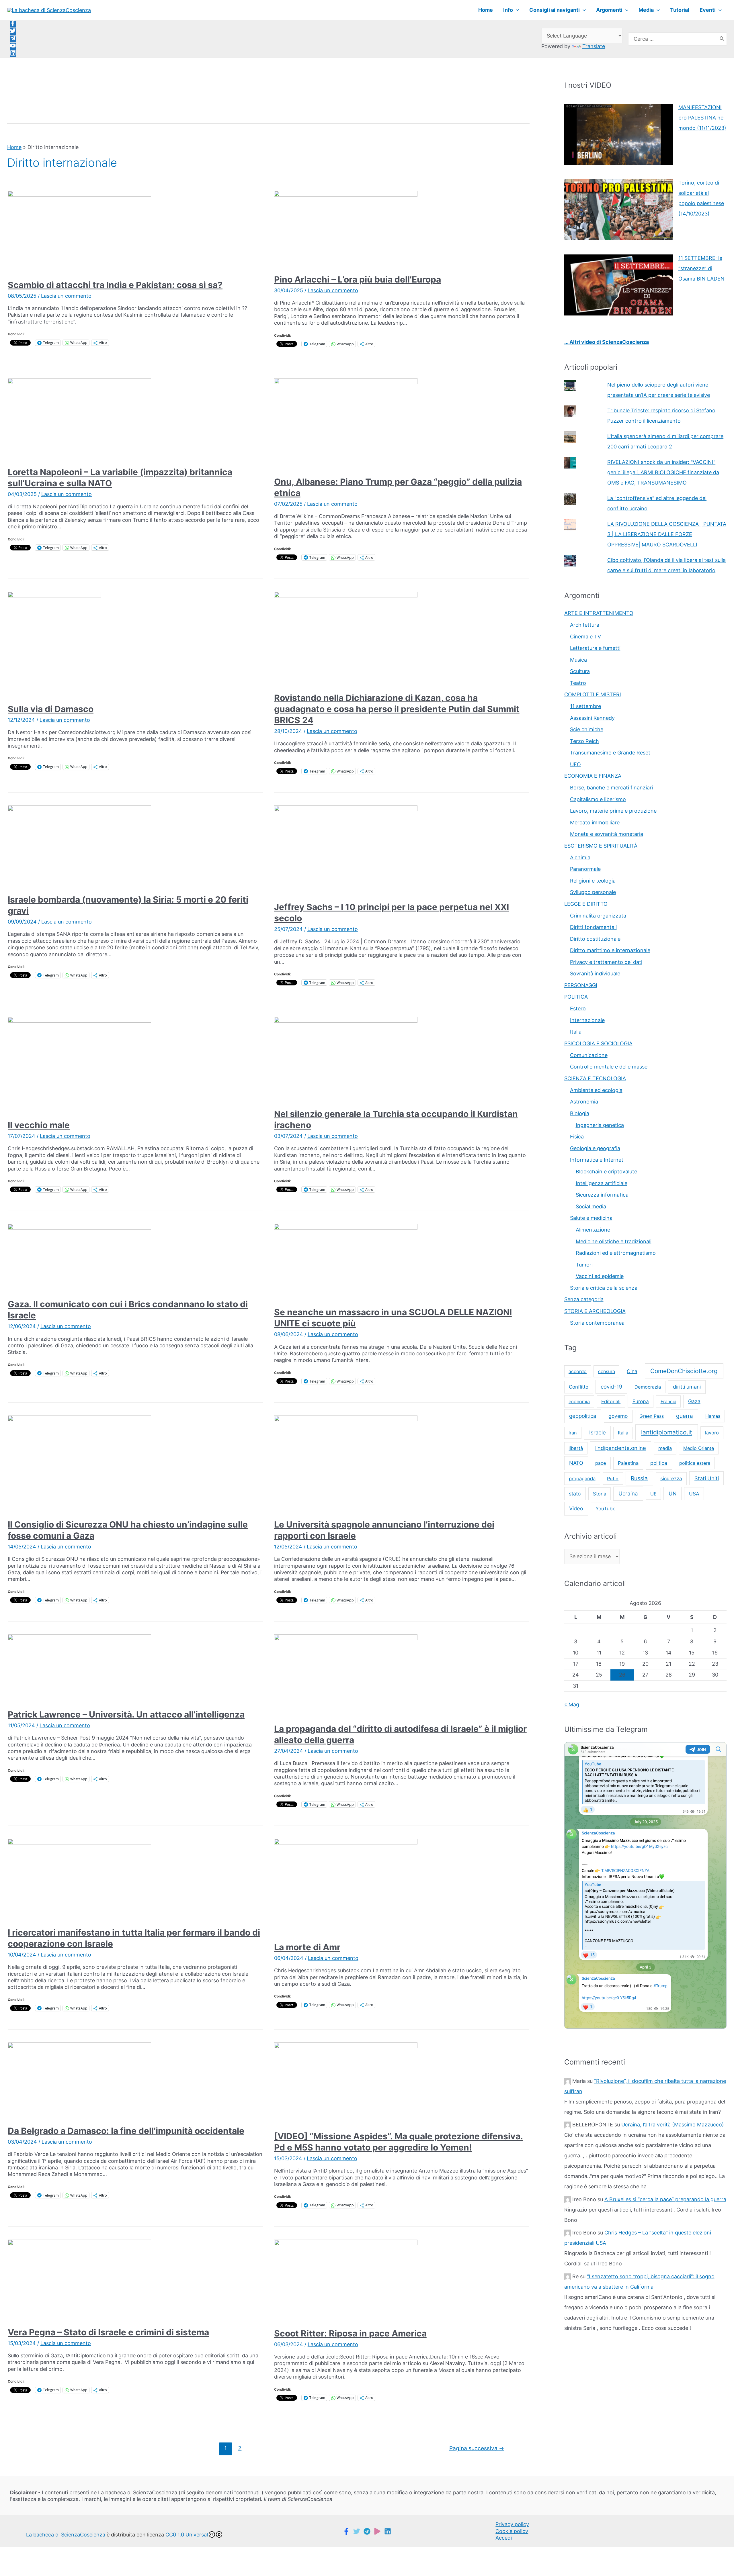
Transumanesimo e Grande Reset (610, 753)
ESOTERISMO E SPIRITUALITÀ (601, 846)
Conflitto (579, 1387)
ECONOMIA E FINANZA (593, 776)
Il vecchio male (39, 1125)
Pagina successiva (477, 2448)
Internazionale (587, 1020)
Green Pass (652, 1416)
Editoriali (611, 1401)
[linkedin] (13, 54)
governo (618, 1416)
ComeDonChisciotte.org (684, 1371)
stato (575, 1494)
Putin (613, 1479)
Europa (641, 1401)
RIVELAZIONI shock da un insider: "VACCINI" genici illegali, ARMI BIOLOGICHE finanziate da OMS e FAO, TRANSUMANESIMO (663, 472)
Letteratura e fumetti (595, 648)
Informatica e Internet (597, 1160)
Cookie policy (512, 2531)
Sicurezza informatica (602, 1195)
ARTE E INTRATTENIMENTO (599, 613)
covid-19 (612, 1387)
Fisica (577, 1137)
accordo (578, 1371)
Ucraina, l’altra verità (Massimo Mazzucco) (673, 2125)
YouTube (606, 1509)
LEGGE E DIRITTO (586, 904)
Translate (594, 46)
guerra (685, 1416)
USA (694, 1494)
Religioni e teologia (593, 881)
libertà (576, 1448)
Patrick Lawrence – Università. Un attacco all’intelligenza (126, 1714)
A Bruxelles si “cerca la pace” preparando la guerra (665, 2199)
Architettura (585, 625)
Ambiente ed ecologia (596, 1090)
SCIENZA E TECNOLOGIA (595, 1078)
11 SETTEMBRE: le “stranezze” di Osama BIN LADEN (701, 268)
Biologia (580, 1113)
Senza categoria (584, 1299)
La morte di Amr (307, 1947)
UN (673, 1493)
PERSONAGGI (581, 985)
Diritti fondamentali (593, 927)
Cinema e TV (585, 637)
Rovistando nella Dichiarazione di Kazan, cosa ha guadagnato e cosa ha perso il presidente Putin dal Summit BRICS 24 (397, 709)
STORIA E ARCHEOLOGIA (595, 1311)
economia (579, 1401)
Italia (576, 1032)
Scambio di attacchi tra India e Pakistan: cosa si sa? (115, 285)
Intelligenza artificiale (602, 1183)
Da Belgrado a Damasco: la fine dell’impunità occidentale (126, 2131)
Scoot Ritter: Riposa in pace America (350, 2333)
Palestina (628, 1463)
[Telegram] (367, 2531)
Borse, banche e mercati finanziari (611, 788)
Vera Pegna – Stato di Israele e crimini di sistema (108, 2332)
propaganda (582, 1479)
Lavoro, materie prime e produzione (613, 811)
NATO (576, 1463)
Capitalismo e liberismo (598, 799)
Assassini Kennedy (592, 718)
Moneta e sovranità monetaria (607, 834)
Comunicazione (589, 1055)
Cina (632, 1371)
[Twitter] (357, 2531)
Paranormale (585, 869)
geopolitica (583, 1416)
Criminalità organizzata (598, 916)
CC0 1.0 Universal (187, 2535)
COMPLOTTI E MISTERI (593, 694)
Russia (639, 1478)
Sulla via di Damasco (51, 709)
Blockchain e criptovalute (606, 1172)
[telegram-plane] (13, 39)
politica (659, 1463)
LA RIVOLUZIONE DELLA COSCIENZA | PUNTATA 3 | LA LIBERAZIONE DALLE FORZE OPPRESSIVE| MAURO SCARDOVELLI (667, 534)
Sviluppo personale (593, 892)
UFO (575, 764)
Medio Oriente (699, 1448)
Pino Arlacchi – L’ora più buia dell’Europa (358, 279)
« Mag (572, 1704)
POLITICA (576, 997)
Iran (573, 1433)
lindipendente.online (621, 1448)
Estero (578, 1008)
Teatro (578, 683)
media (665, 1448)
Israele (598, 1432)
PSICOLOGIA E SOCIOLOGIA (598, 1043)
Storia (600, 1494)
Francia (668, 1401)
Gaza (694, 1401)
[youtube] (13, 47)
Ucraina (628, 1494)
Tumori (584, 1265)
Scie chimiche (587, 729)
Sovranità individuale (595, 974)
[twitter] (13, 32)
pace (601, 1463)
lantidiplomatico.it (667, 1432)
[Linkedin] (388, 2531)
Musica (578, 660)
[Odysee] (377, 2531)
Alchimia (580, 857)
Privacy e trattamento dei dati (606, 962)
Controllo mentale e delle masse (609, 1067)
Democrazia (648, 1387)
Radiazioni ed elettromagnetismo (616, 1253)
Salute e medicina (591, 1218)
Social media (591, 1206)
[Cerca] (722, 39)
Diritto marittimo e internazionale (610, 950)
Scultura (580, 671)
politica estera (695, 1463)
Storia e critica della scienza (604, 1288)
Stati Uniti (707, 1478)
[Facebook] (346, 2531)
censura (607, 1371)
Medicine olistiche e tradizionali (614, 1241)
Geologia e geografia (595, 1148)
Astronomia (584, 1102)
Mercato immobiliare (595, 823)
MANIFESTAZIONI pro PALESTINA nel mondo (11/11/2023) (702, 118)
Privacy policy (512, 2524)
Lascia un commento (66, 296)
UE (653, 1494)
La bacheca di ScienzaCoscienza (66, 2535)
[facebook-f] (13, 24)
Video (576, 1508)
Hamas (713, 1416)
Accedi (504, 2538)
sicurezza (671, 1479)
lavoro (712, 1433)
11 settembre (585, 706)
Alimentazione (593, 1230)
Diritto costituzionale (595, 939)
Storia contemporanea (597, 1323)
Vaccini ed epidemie (600, 1276)
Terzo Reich (584, 741)
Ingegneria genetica (600, 1125)
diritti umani (687, 1387)
